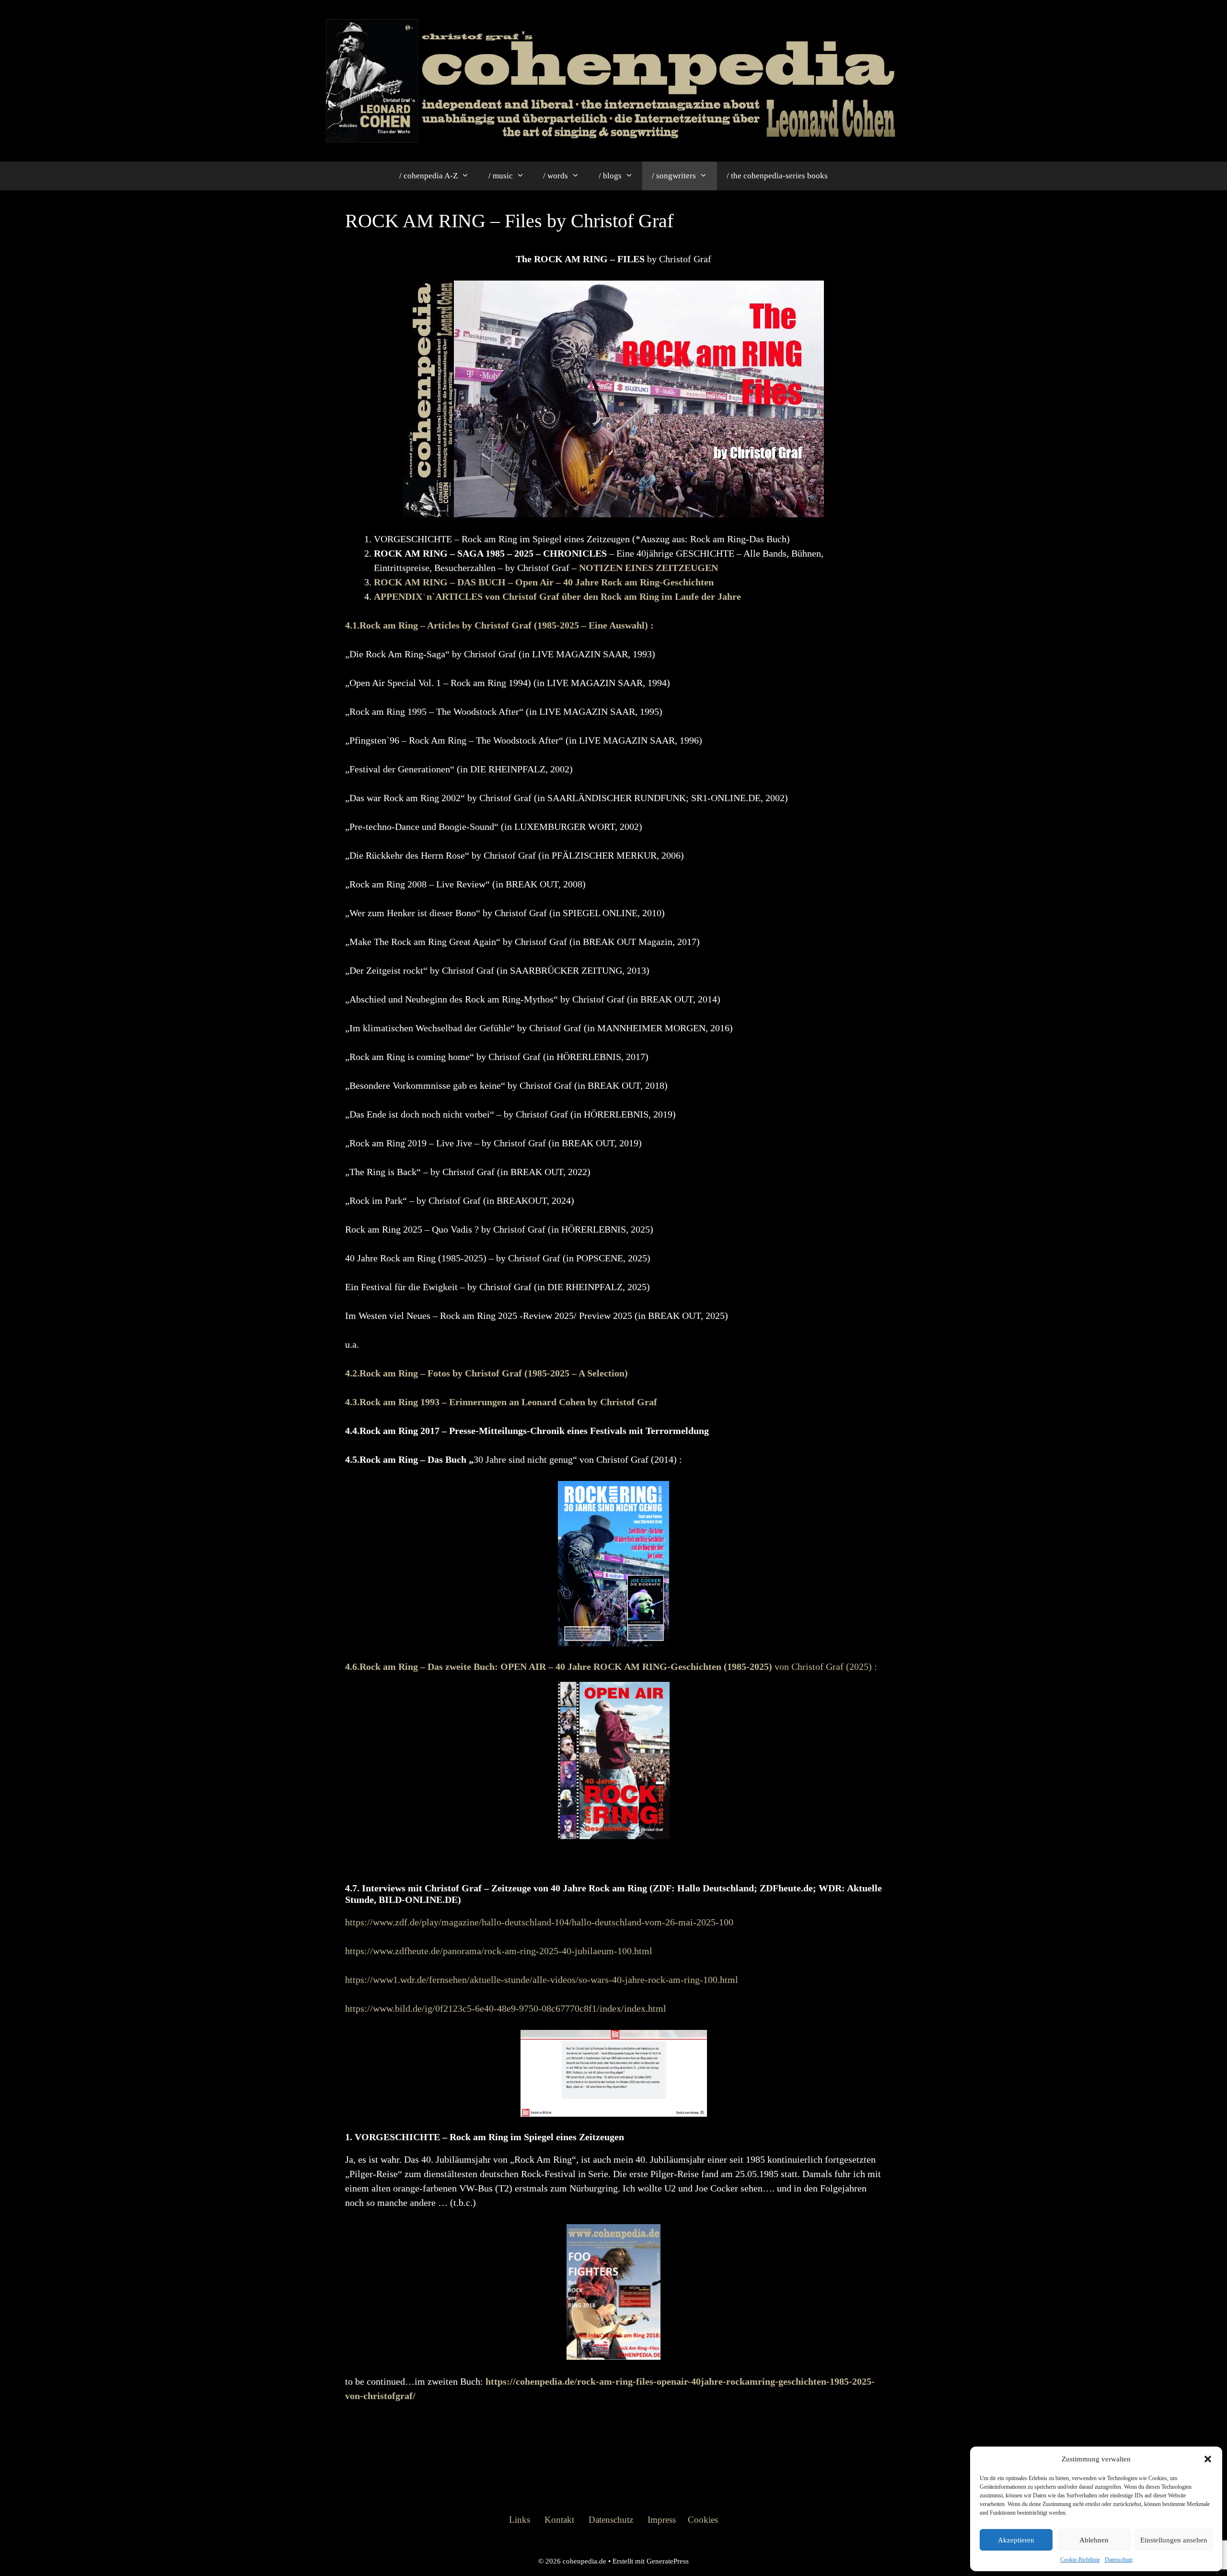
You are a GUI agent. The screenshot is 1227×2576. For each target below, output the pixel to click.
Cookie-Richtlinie (1080, 2560)
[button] (1208, 2459)
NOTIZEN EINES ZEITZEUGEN (648, 568)
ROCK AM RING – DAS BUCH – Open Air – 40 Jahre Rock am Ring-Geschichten (544, 582)
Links (520, 2520)
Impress (662, 2520)
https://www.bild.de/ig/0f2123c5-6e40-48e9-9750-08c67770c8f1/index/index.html (506, 2008)
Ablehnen (1094, 2540)
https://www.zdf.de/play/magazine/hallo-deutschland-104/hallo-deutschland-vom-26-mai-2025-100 (539, 1922)
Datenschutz (1119, 2560)
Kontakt (559, 2520)
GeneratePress (668, 2561)
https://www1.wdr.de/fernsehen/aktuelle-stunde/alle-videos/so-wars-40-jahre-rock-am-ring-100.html (542, 1980)
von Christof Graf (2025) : (611, 1667)
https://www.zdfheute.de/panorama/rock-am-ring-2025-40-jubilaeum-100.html (499, 1951)
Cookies (703, 2520)
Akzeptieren (1016, 2540)
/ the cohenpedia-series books (777, 176)
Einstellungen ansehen (1174, 2540)
